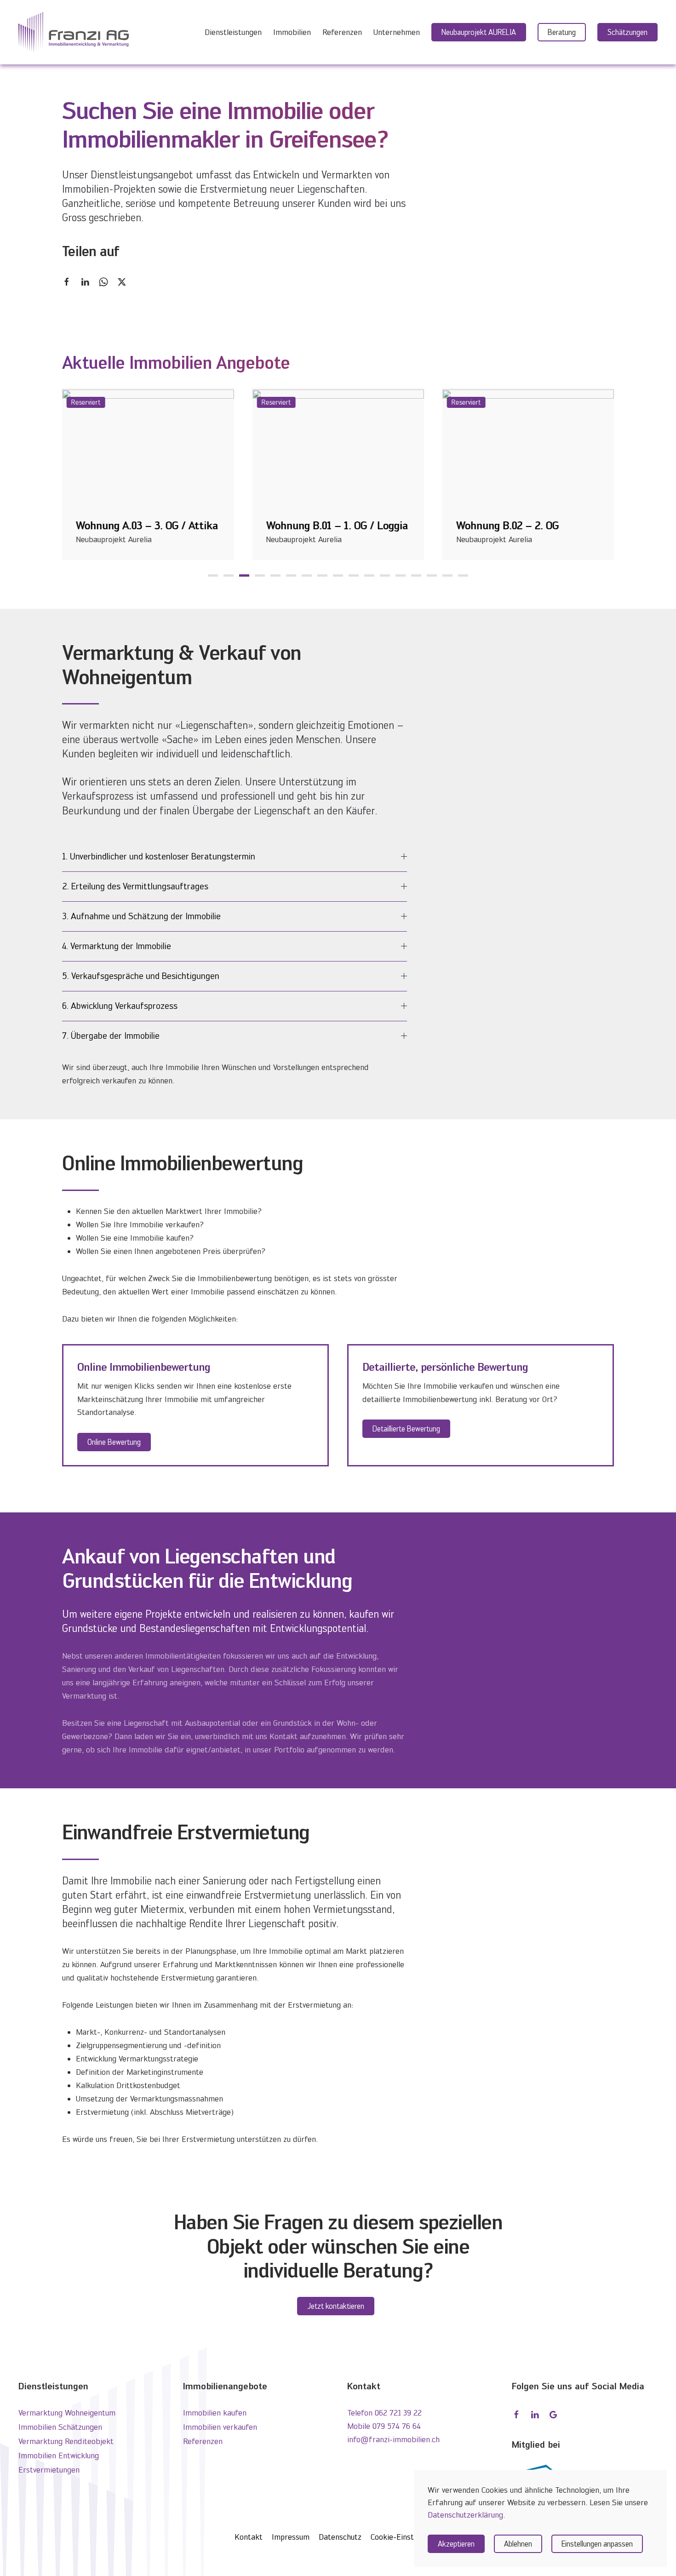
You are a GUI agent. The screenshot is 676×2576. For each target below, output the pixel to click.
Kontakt (249, 2537)
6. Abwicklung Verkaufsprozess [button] (120, 1006)
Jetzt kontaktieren (336, 2306)
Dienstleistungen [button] (233, 32)
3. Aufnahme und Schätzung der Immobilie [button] (141, 916)
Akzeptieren (456, 2544)
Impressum (291, 2537)
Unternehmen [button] (397, 32)
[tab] (213, 575)
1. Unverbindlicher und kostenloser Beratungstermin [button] (159, 856)
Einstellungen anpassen (597, 2544)
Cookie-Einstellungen (406, 2537)
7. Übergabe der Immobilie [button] (111, 1036)
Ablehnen (518, 2544)
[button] (562, 32)
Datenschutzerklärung (465, 2515)
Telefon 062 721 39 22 (384, 2413)
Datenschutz (340, 2537)
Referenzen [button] (342, 32)
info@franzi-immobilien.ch (393, 2439)
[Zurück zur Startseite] (74, 32)
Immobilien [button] (292, 32)
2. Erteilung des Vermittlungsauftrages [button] (135, 886)
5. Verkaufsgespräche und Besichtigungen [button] (141, 976)
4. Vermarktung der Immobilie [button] (117, 946)
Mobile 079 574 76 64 (384, 2426)
